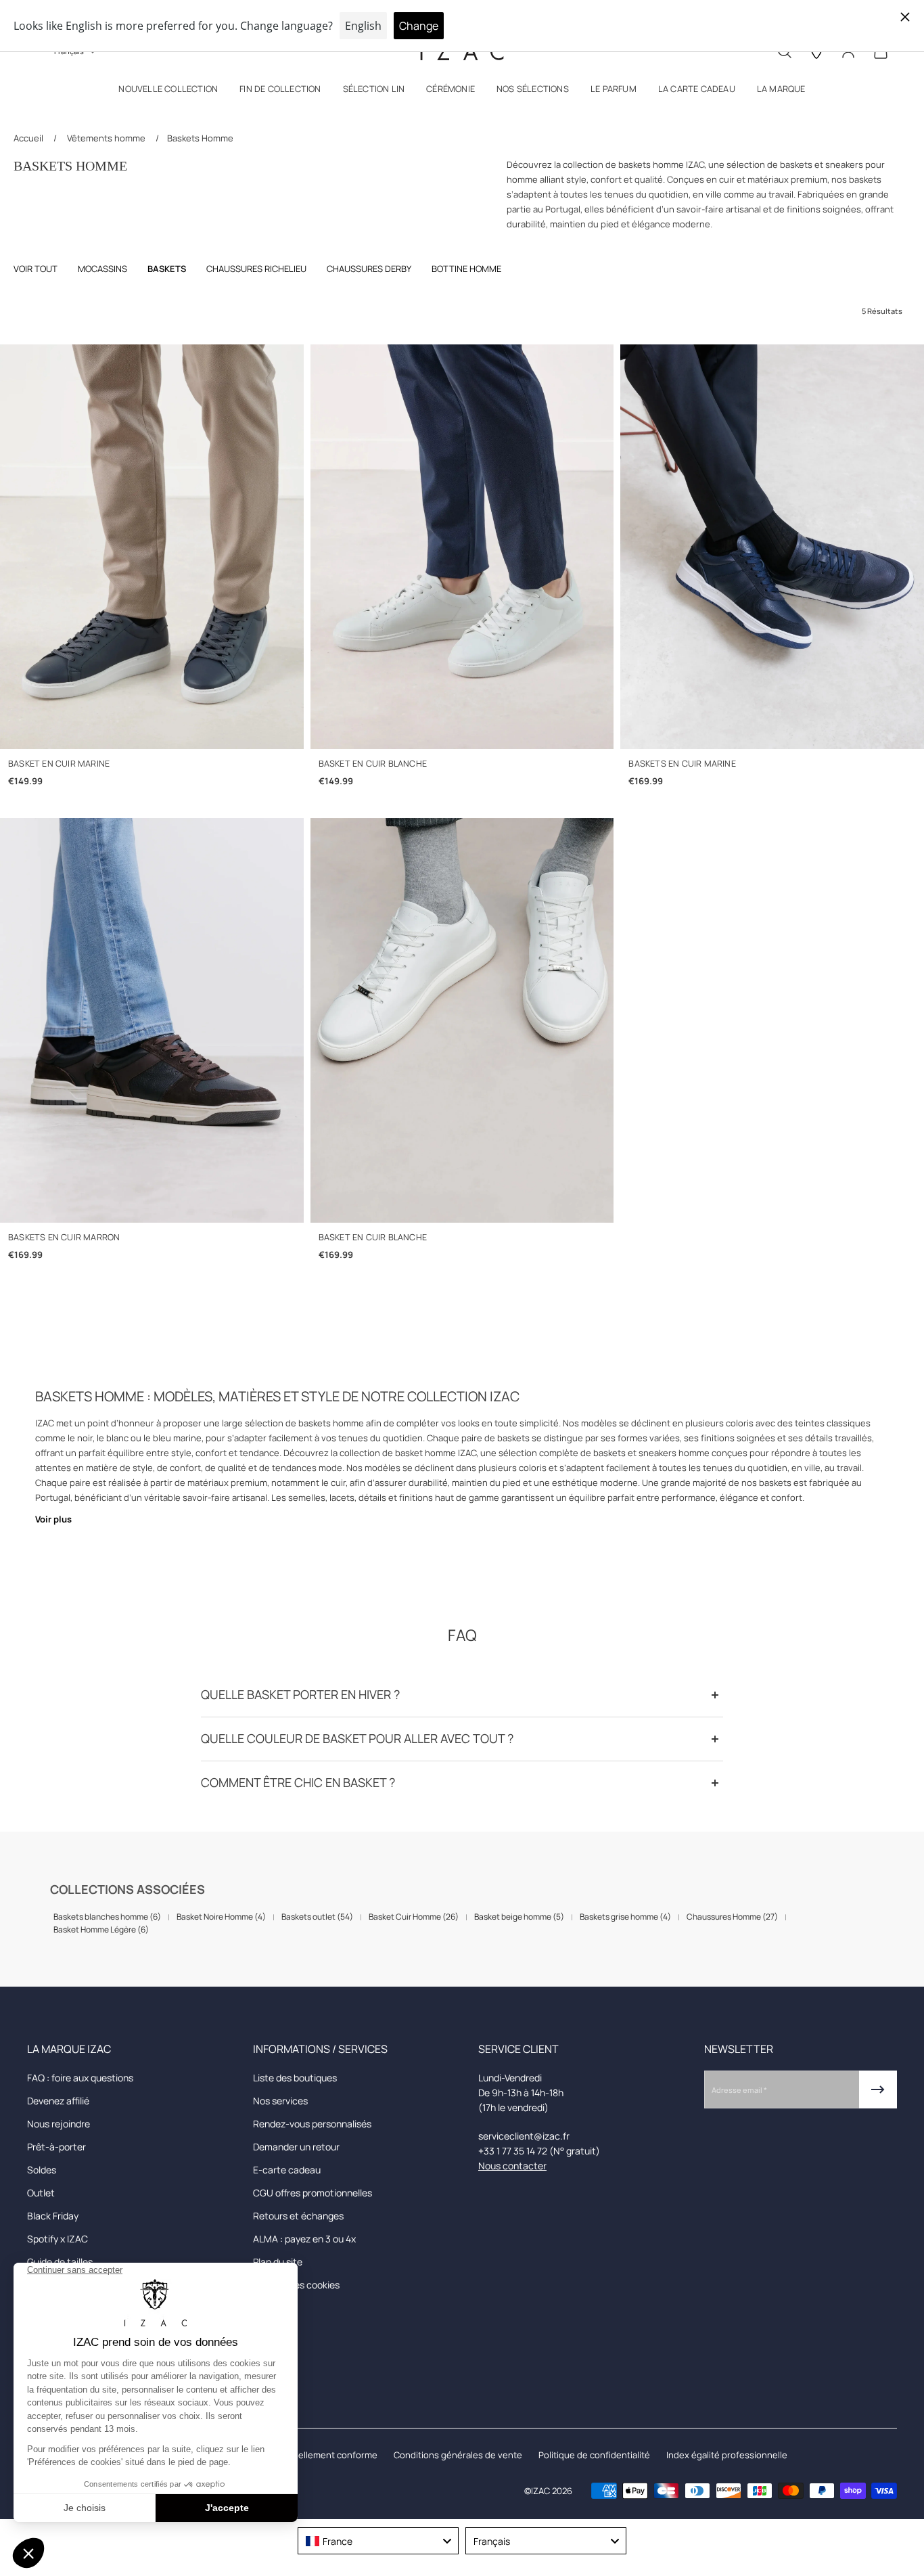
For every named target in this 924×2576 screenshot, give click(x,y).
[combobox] (378, 2541)
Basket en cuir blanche (373, 764)
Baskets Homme (200, 138)
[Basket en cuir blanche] (462, 547)
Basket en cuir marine (59, 764)
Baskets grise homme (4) (625, 1917)
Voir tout (36, 269)
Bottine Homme (466, 269)
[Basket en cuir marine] (152, 547)
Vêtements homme (106, 138)
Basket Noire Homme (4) (221, 1917)
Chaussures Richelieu (256, 269)
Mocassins (102, 269)
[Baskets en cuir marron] (152, 1020)
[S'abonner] (878, 2089)
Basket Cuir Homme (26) (414, 1917)
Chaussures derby (369, 269)
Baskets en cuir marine (682, 764)
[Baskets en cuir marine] (772, 547)
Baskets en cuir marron (64, 1237)
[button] (168, 92)
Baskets (167, 269)
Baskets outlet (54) (317, 1917)
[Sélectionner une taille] (152, 730)
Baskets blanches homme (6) (107, 1917)
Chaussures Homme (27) (732, 1917)
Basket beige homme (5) (519, 1917)
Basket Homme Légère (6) (101, 1929)
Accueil (29, 138)
